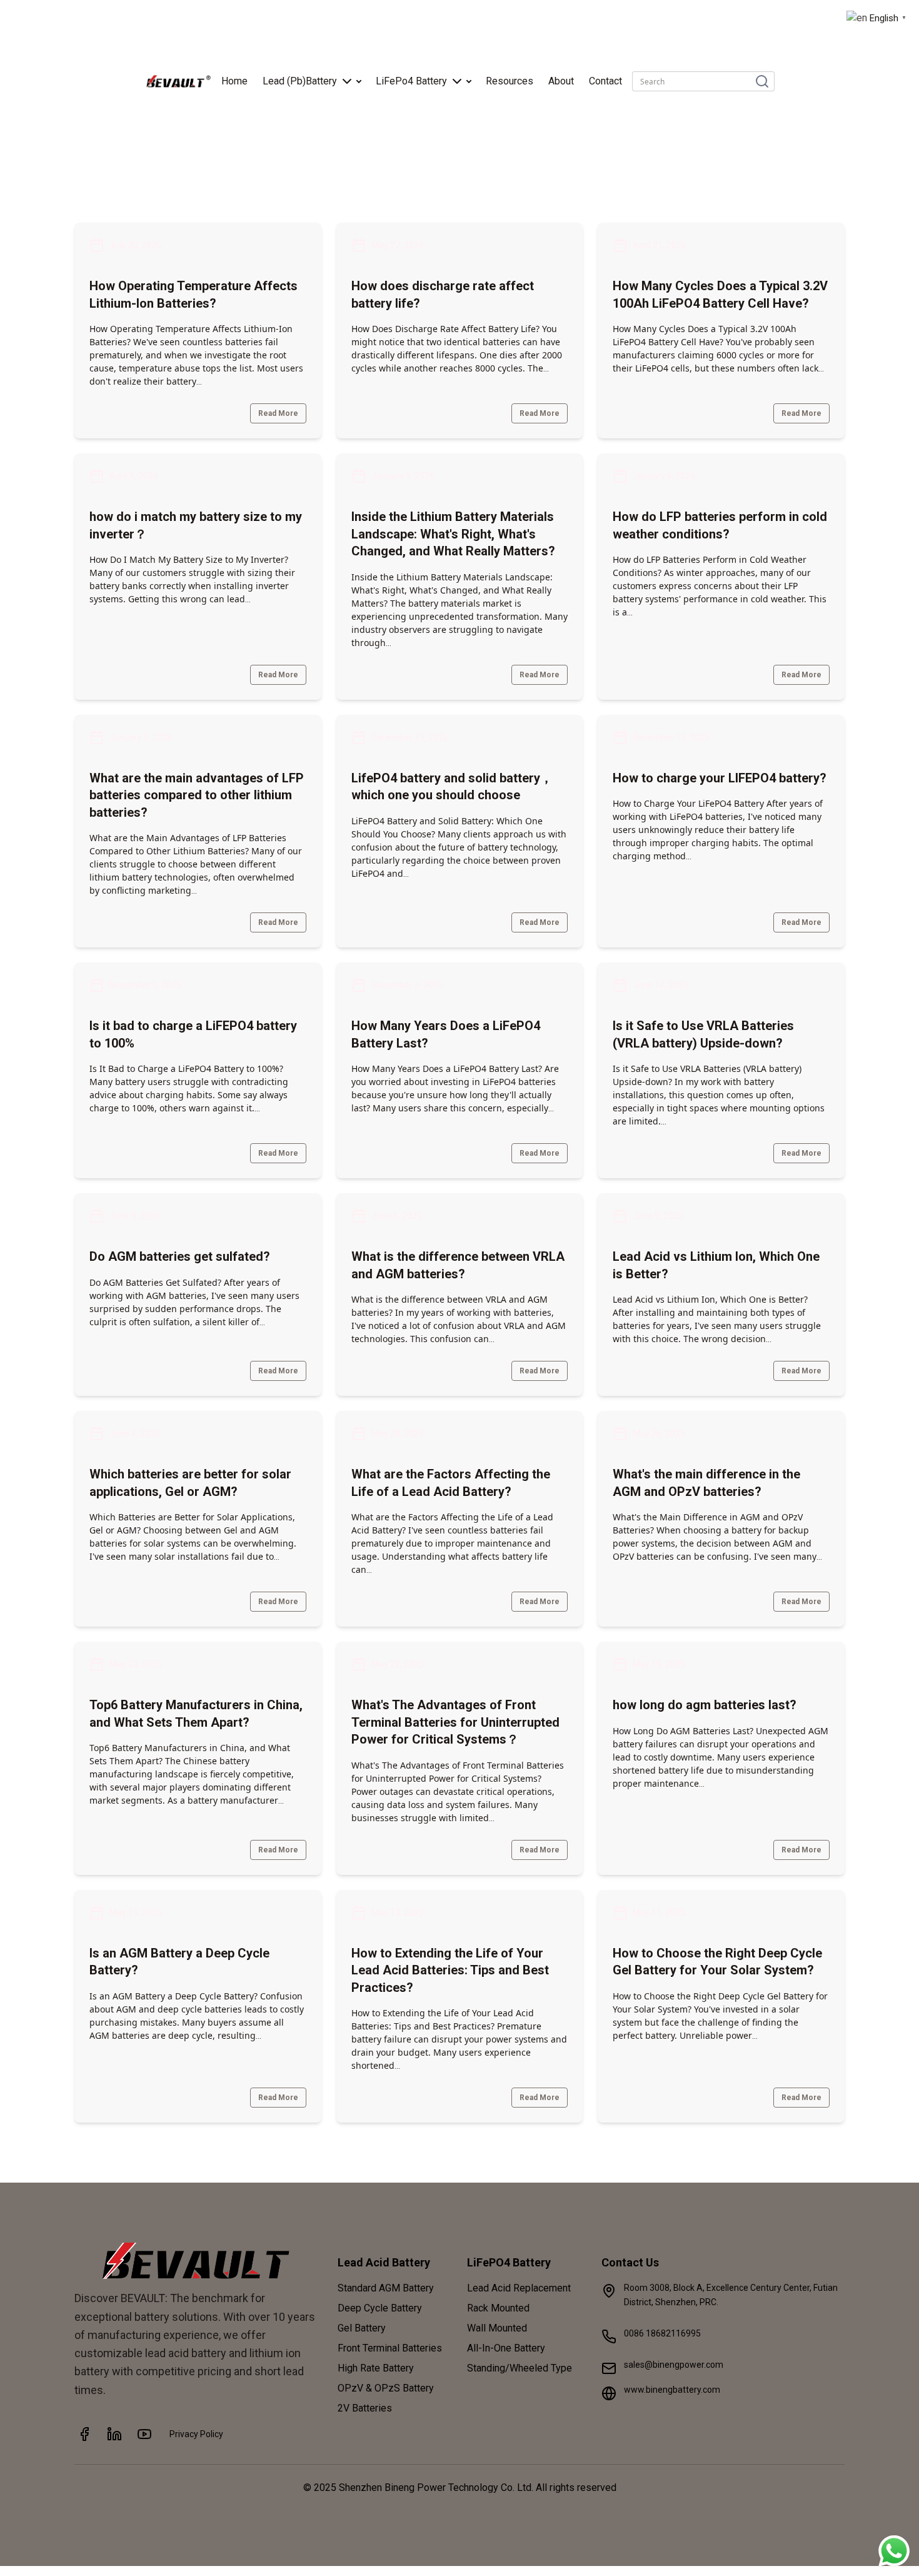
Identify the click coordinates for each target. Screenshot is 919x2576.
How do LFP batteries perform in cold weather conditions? (720, 525)
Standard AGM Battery (386, 2288)
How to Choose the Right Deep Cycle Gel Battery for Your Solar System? (717, 1962)
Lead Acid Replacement (519, 2288)
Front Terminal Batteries (390, 2348)
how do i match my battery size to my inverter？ (196, 525)
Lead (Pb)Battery (300, 81)
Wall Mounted (497, 2328)
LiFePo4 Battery (411, 81)
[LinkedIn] (114, 2434)
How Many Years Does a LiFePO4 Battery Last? (446, 1034)
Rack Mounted (498, 2308)
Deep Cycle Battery (380, 2308)
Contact (605, 81)
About (561, 81)
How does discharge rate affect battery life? (443, 295)
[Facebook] (84, 2434)
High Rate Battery (376, 2368)
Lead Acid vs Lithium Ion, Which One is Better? (716, 1265)
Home (234, 81)
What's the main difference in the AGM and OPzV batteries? (706, 1483)
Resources (510, 81)
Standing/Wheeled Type (520, 2368)
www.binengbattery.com (672, 2390)
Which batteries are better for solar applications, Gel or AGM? (190, 1483)
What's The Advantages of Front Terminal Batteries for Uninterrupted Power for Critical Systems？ (455, 1722)
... (199, 381)
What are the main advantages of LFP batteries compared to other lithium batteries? (197, 795)
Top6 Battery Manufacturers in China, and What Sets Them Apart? (196, 1714)
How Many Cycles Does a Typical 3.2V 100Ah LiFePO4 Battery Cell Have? (720, 295)
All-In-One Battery (506, 2348)
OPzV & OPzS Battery (386, 2388)
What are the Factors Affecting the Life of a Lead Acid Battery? (451, 1483)
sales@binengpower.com (674, 2365)
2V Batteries (365, 2408)
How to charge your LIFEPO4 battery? (720, 778)
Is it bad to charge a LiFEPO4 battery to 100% (193, 1034)
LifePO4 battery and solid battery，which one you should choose (452, 787)
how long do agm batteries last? (705, 1705)
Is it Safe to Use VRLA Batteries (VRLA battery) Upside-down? (703, 1034)
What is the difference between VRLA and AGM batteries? (458, 1265)
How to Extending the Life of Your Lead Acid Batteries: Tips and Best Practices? (450, 1970)
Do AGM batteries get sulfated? (180, 1256)
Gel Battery (362, 2328)
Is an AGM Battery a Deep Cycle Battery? (179, 1962)
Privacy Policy (196, 2434)
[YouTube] (144, 2434)
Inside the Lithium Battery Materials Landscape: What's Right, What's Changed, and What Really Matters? (453, 534)
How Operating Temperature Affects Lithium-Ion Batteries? (193, 295)
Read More (278, 413)
